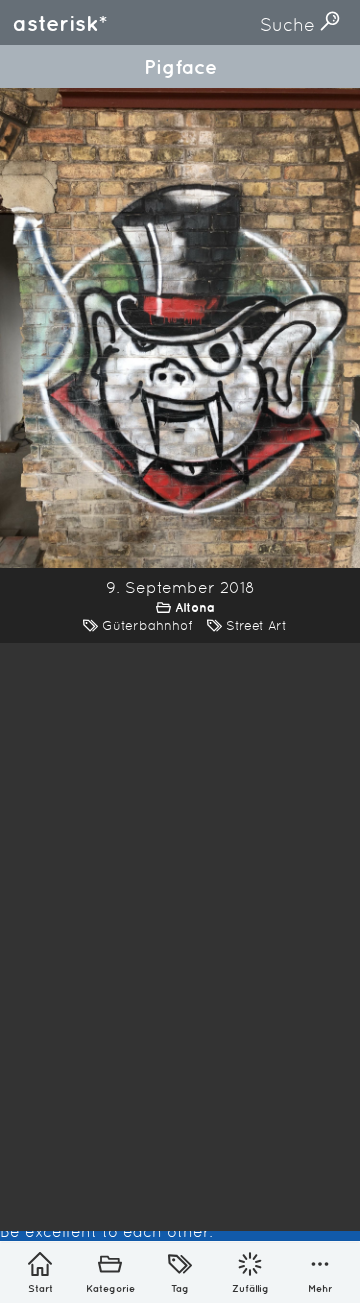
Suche (290, 24)
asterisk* (60, 23)
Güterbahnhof (147, 625)
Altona (195, 607)
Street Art (256, 625)
